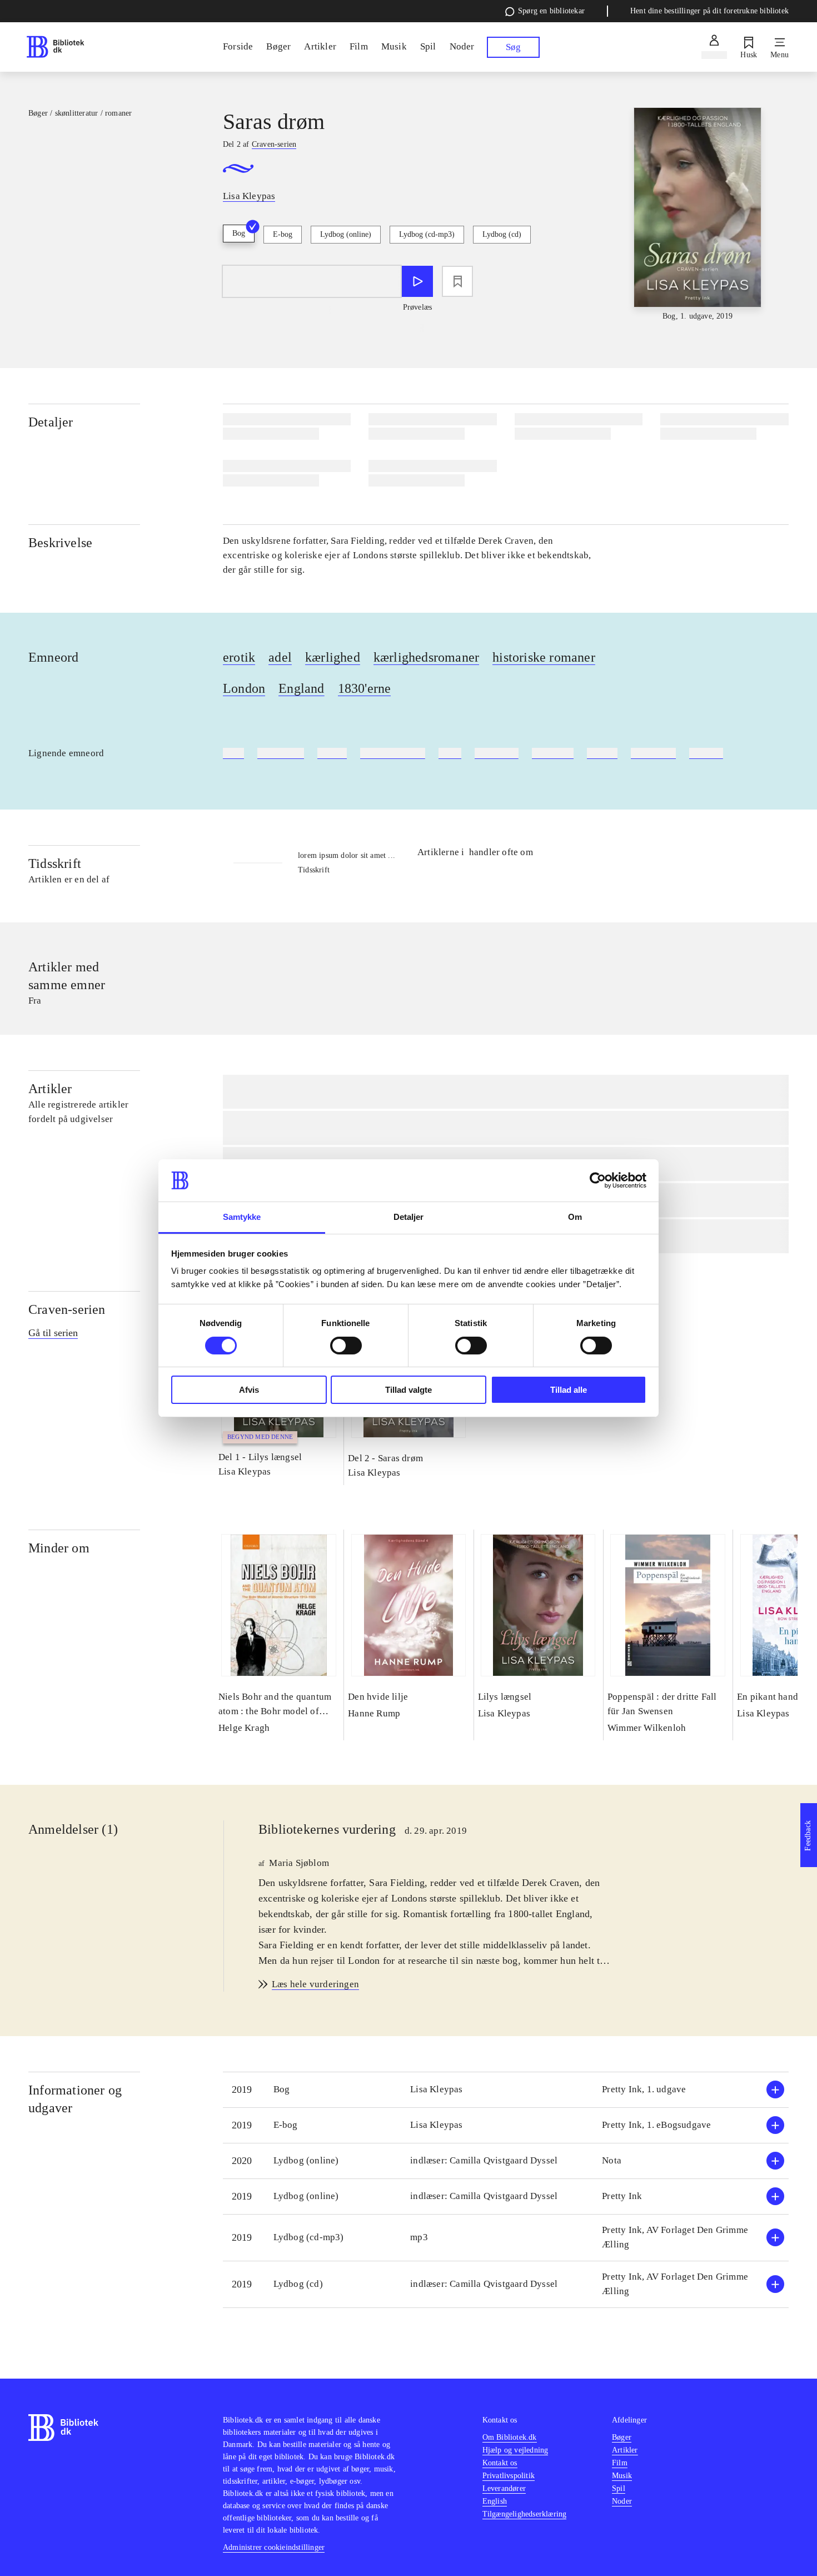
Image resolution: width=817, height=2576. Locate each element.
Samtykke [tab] (242, 1217)
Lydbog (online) (346, 234)
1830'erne (365, 688)
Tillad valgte (409, 1390)
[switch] (346, 1346)
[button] (506, 2090)
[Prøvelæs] (417, 281)
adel (280, 657)
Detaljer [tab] (409, 1217)
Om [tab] (575, 1217)
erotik (239, 657)
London (244, 688)
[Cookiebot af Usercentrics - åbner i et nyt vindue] (598, 1180)
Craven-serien (67, 1309)
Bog (239, 233)
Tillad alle (569, 1390)
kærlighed (333, 657)
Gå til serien (53, 1333)
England (301, 688)
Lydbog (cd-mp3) (427, 234)
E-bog (283, 234)
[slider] (697, 215)
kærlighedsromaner (426, 657)
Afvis (249, 1390)
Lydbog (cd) (502, 234)
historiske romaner (544, 657)
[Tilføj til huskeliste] (457, 281)
